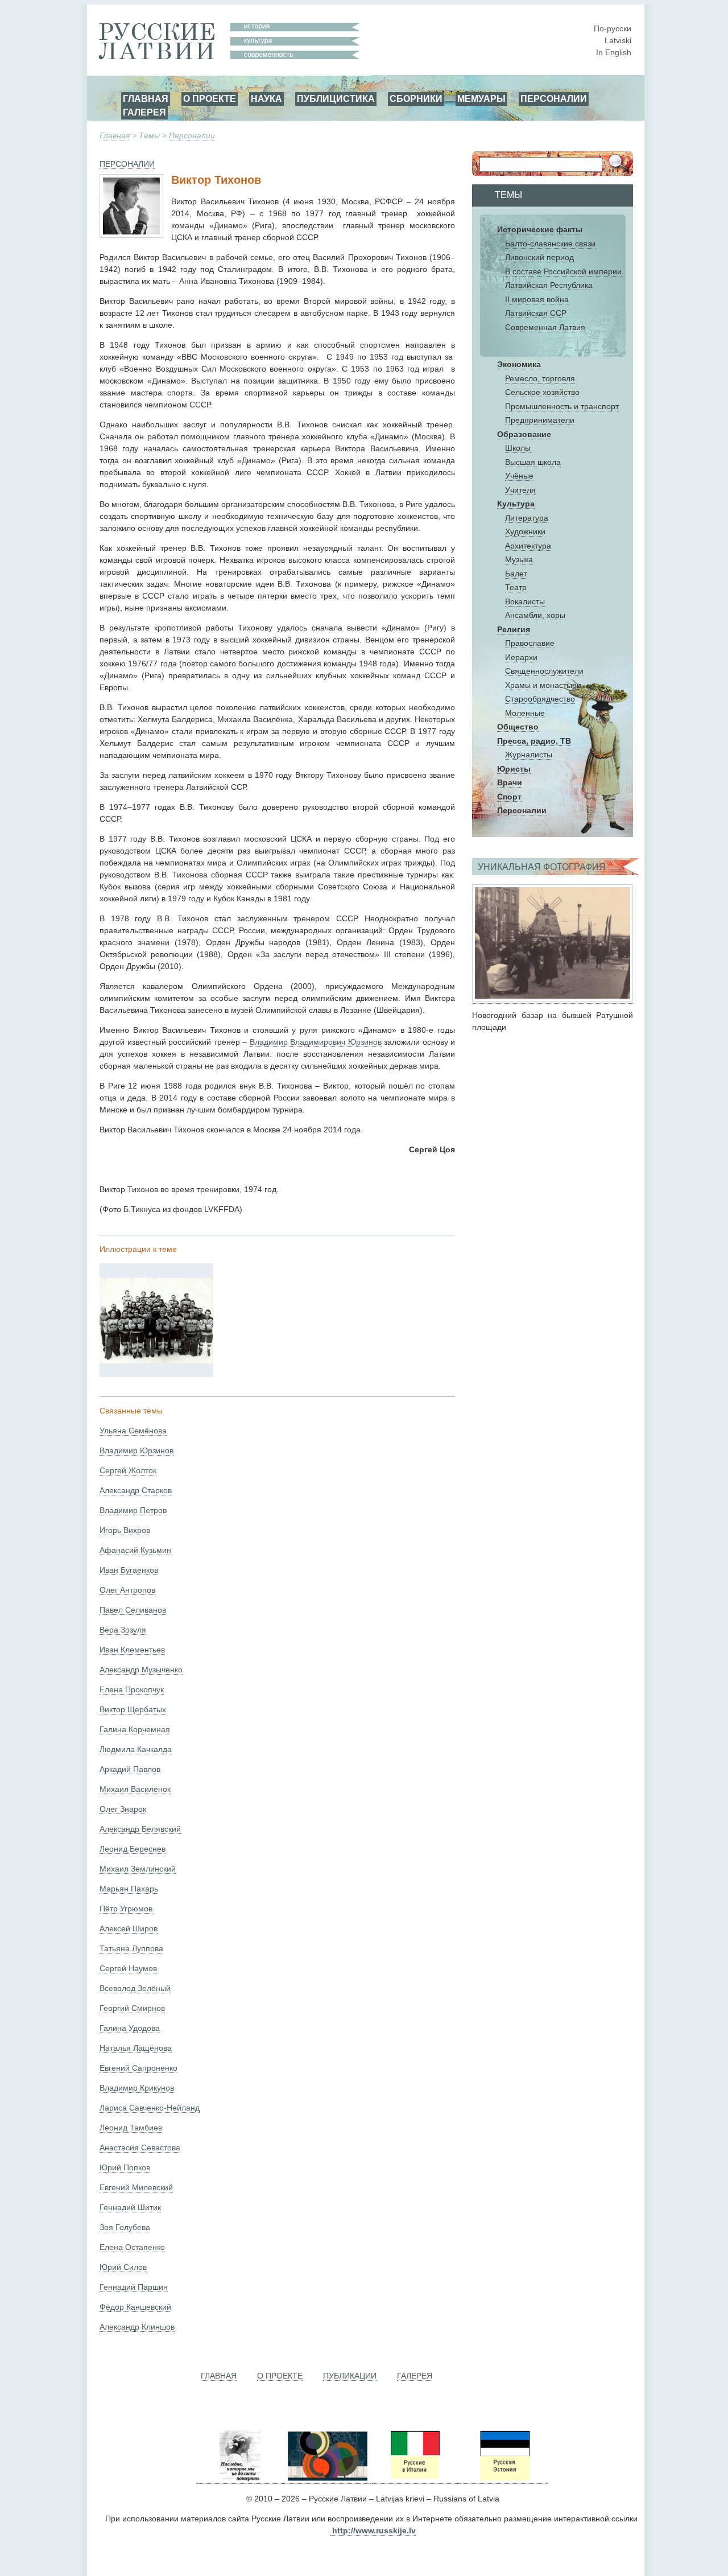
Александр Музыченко (141, 1670)
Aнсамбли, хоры (535, 615)
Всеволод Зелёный (135, 1988)
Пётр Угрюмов (126, 1909)
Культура (516, 504)
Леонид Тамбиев (131, 2128)
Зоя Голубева (125, 2227)
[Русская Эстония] (504, 2479)
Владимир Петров (133, 1510)
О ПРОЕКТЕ (210, 98)
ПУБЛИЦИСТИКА (336, 98)
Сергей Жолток (128, 1470)
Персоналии (192, 135)
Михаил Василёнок (135, 1789)
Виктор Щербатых (133, 1709)
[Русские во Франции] (459, 2479)
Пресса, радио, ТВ (534, 741)
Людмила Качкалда (136, 1749)
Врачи (510, 782)
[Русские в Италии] (414, 2479)
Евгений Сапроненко (138, 2068)
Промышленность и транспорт (562, 406)
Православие (530, 643)
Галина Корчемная (135, 1729)
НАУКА (266, 98)
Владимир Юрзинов (136, 1450)
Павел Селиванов (133, 1610)
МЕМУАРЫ (481, 98)
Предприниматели (540, 420)
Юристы (514, 769)
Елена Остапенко (132, 2247)
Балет (516, 574)
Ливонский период (539, 257)
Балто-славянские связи (550, 244)
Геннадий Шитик (130, 2207)
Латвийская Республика (549, 285)
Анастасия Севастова (140, 2148)
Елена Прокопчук (132, 1689)
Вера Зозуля (123, 1630)
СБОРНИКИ (416, 98)
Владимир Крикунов (137, 2088)
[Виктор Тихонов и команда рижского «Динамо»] (156, 1361)
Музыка (519, 559)
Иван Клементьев (132, 1650)
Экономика (519, 364)
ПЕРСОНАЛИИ (554, 98)
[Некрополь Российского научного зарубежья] (240, 2479)
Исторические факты (540, 229)
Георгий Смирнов (132, 2008)
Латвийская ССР (536, 313)
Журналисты (529, 755)
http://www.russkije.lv (374, 2530)
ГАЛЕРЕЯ (144, 112)
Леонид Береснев (133, 1849)
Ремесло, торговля (540, 378)
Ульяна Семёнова (133, 1431)
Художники (525, 531)
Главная (115, 135)
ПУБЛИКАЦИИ (350, 2376)
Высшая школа (533, 462)
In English (614, 52)
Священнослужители (544, 671)
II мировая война (537, 299)
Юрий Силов (123, 2267)
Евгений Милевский (136, 2187)
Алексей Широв (129, 1928)
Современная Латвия (545, 327)
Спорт (509, 797)
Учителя (520, 490)
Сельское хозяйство (542, 392)
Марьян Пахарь (129, 1889)
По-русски (613, 28)
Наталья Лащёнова (136, 2048)
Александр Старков (136, 1490)
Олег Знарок (123, 1809)
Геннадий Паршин (134, 2287)
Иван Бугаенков (129, 1570)
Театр (516, 587)
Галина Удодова (130, 2028)
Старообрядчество (540, 699)
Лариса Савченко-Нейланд (150, 2108)
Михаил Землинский (138, 1869)
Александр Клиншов (137, 2327)
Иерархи (521, 657)
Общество (518, 727)
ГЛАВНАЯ (146, 98)
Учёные (519, 476)
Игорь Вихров (125, 1530)
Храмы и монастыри (543, 685)
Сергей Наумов (128, 1968)
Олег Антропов (127, 1590)
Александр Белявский (140, 1829)
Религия (514, 629)
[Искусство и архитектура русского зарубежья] (326, 2479)
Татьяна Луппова (131, 1948)
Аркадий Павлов (130, 1769)
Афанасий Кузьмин (135, 1550)
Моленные (525, 713)
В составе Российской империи (563, 271)
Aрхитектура (528, 546)
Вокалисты (525, 601)
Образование (524, 434)
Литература (527, 518)
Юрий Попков (125, 2167)
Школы (518, 448)
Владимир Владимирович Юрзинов (316, 1042)
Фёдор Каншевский (135, 2307)
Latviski (618, 40)
